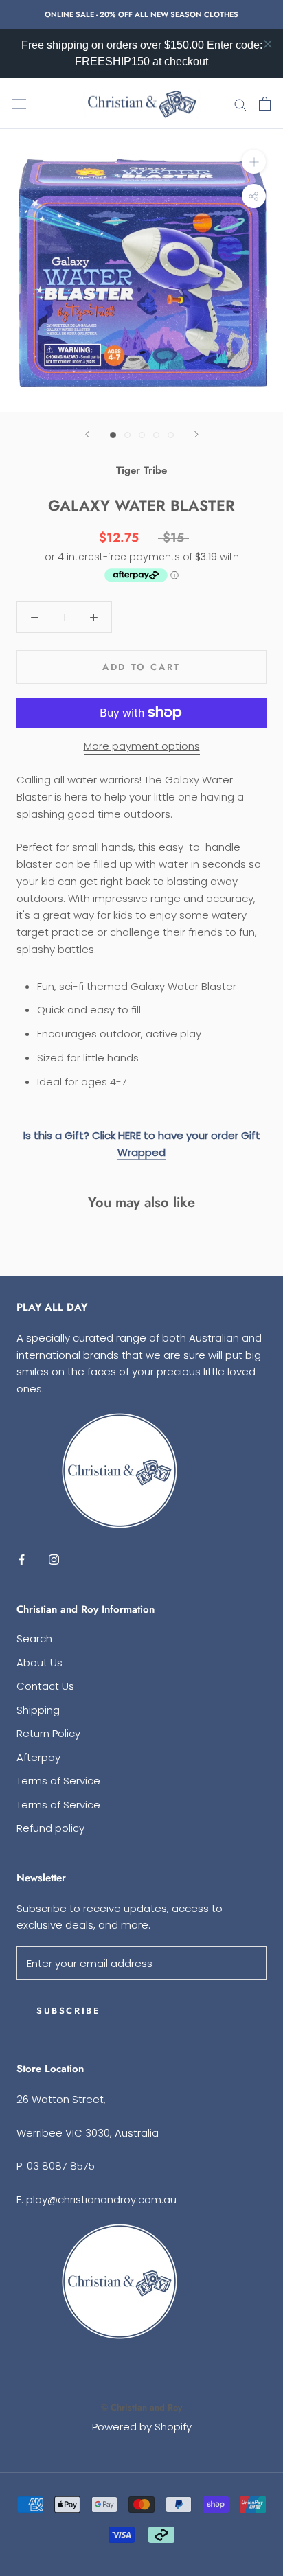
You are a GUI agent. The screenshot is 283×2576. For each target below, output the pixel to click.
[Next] (196, 434)
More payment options (142, 746)
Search (34, 1638)
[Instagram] (54, 1560)
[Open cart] (265, 104)
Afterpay (38, 1757)
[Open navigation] (19, 104)
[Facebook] (22, 1560)
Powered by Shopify (142, 2427)
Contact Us (45, 1686)
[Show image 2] (127, 435)
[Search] (240, 104)
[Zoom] (254, 162)
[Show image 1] (113, 435)
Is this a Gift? (56, 1135)
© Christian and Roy (141, 2407)
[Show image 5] (171, 435)
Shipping (38, 1710)
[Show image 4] (156, 435)
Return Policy (48, 1733)
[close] (268, 44)
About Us (39, 1663)
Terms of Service (58, 1781)
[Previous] (87, 434)
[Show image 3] (142, 435)
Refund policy (50, 1828)
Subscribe (68, 2011)
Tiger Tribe (141, 470)
